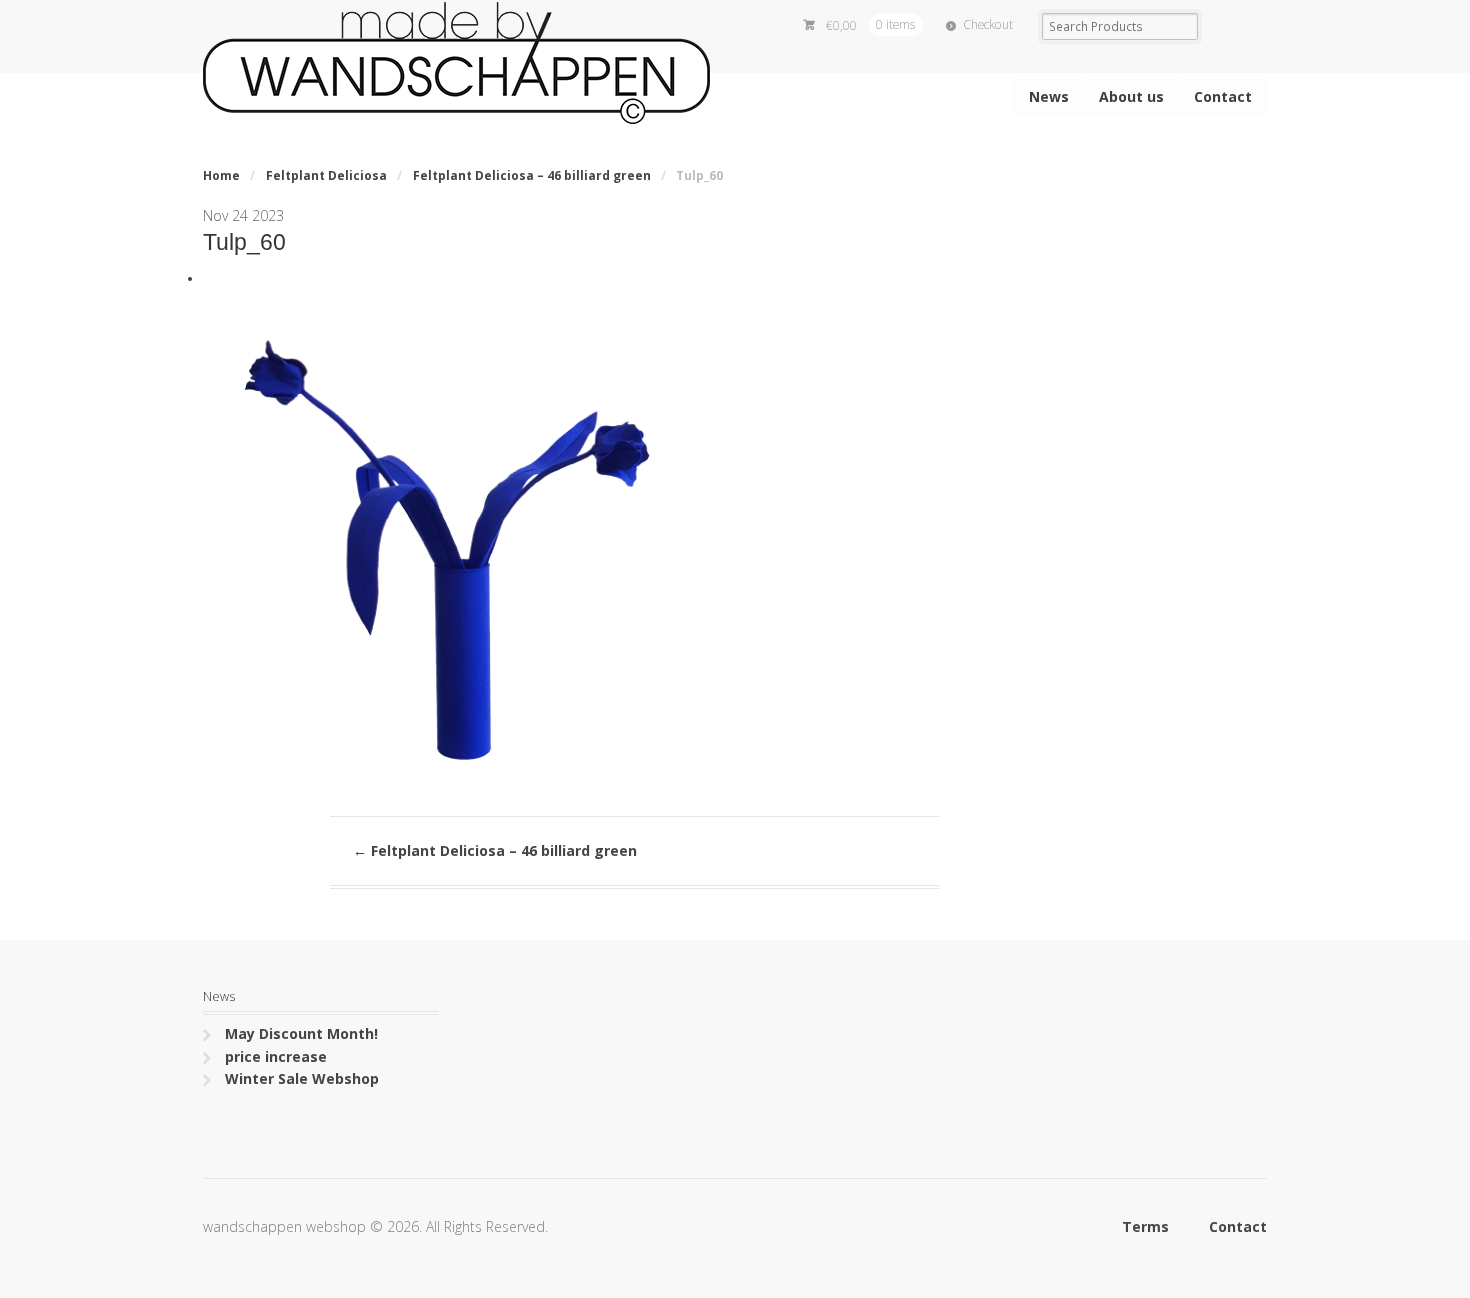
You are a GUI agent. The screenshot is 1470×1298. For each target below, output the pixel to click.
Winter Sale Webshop (302, 1078)
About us (1131, 96)
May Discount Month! (301, 1033)
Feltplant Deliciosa (326, 175)
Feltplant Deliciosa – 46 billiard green (532, 175)
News (1049, 96)
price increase (276, 1056)
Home (221, 175)
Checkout (988, 24)
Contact (1223, 96)
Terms (1145, 1226)
